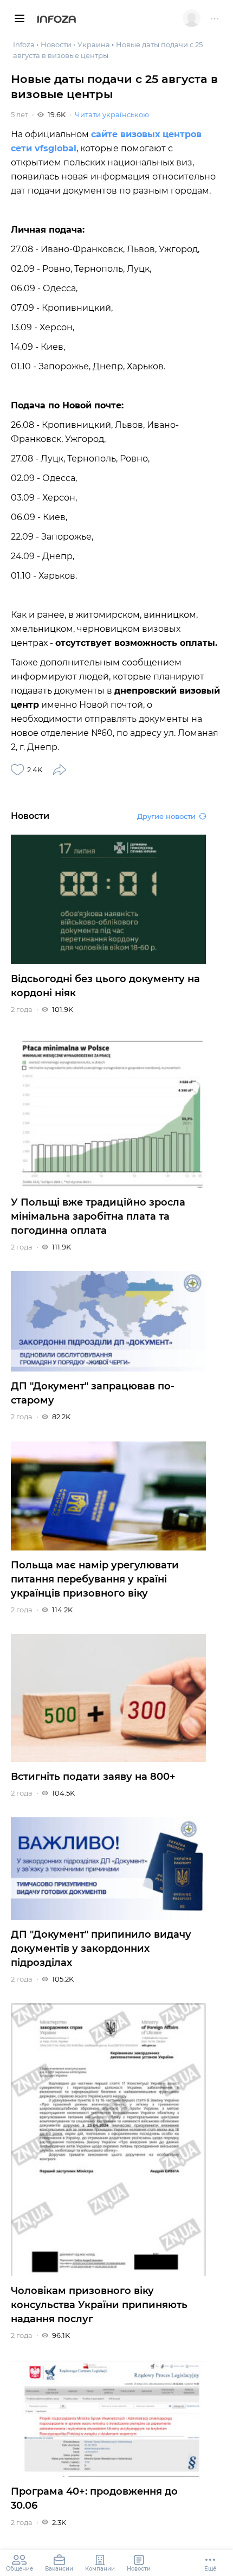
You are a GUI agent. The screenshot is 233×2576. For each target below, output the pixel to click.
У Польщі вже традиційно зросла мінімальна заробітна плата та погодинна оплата (98, 1216)
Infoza (57, 20)
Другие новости (166, 816)
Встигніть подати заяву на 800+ (93, 1777)
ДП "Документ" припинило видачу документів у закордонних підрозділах (101, 1949)
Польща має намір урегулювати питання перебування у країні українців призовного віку (95, 1579)
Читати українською (112, 114)
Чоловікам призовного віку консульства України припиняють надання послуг (99, 2305)
